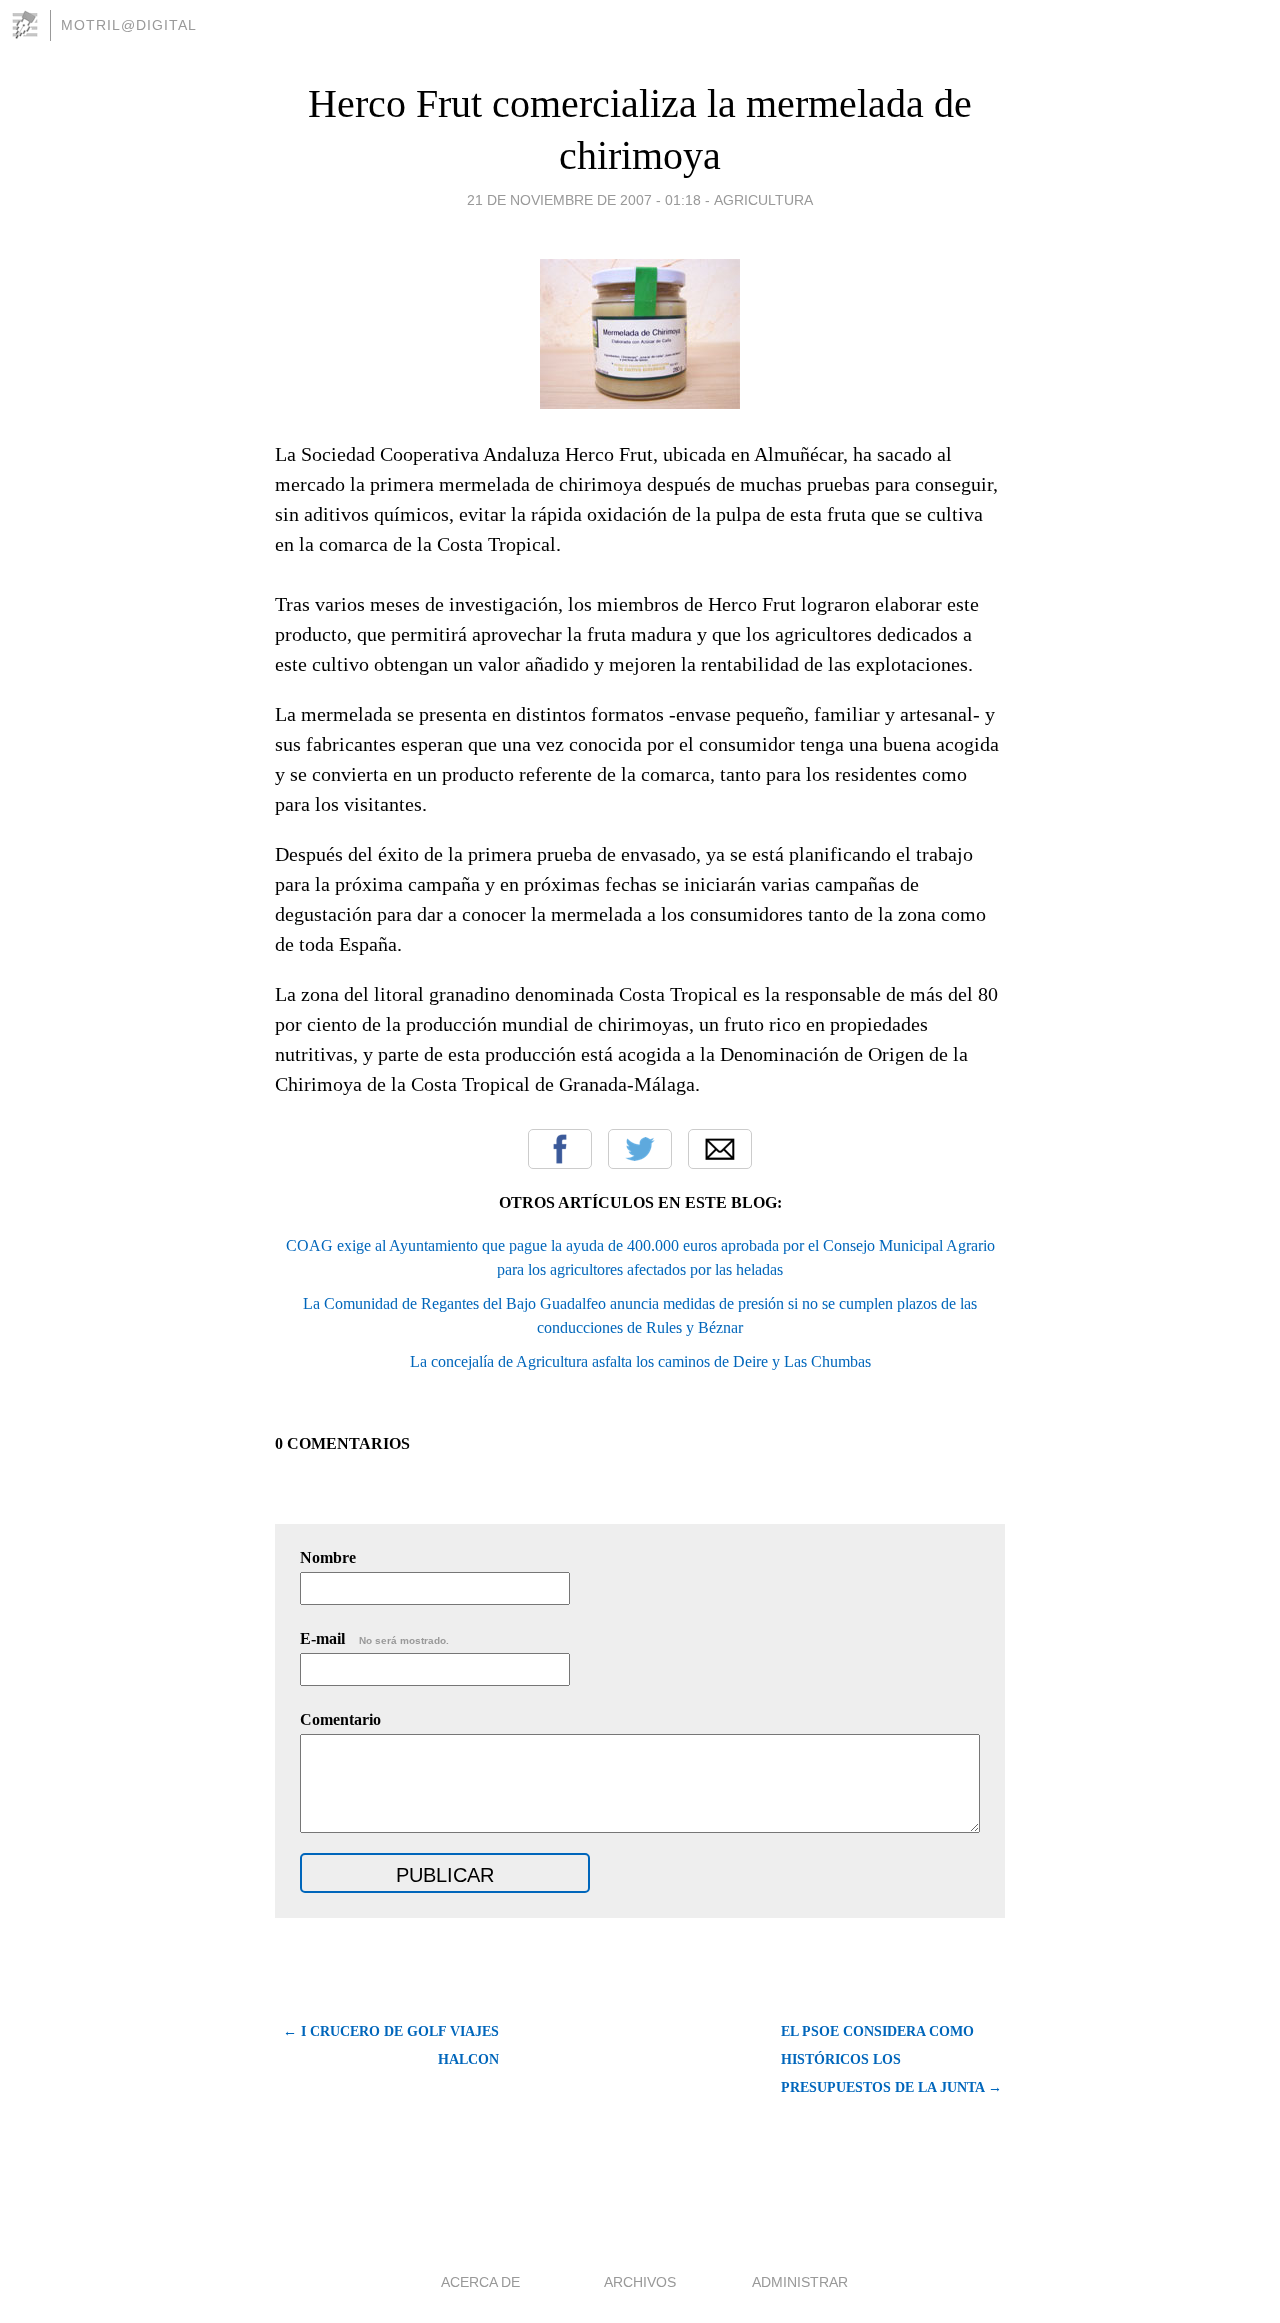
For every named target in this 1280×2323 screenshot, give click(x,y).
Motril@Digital (129, 25)
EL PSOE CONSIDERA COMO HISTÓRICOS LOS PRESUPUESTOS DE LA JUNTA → (891, 2059)
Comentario (340, 1719)
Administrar (800, 2282)
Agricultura (763, 200)
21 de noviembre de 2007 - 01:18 (584, 200)
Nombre (328, 1557)
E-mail (374, 1638)
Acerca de (480, 2282)
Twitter (640, 1149)
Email (720, 1149)
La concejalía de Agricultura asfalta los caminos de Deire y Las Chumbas (640, 1361)
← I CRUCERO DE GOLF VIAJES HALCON (391, 2045)
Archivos (640, 2282)
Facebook (560, 1149)
